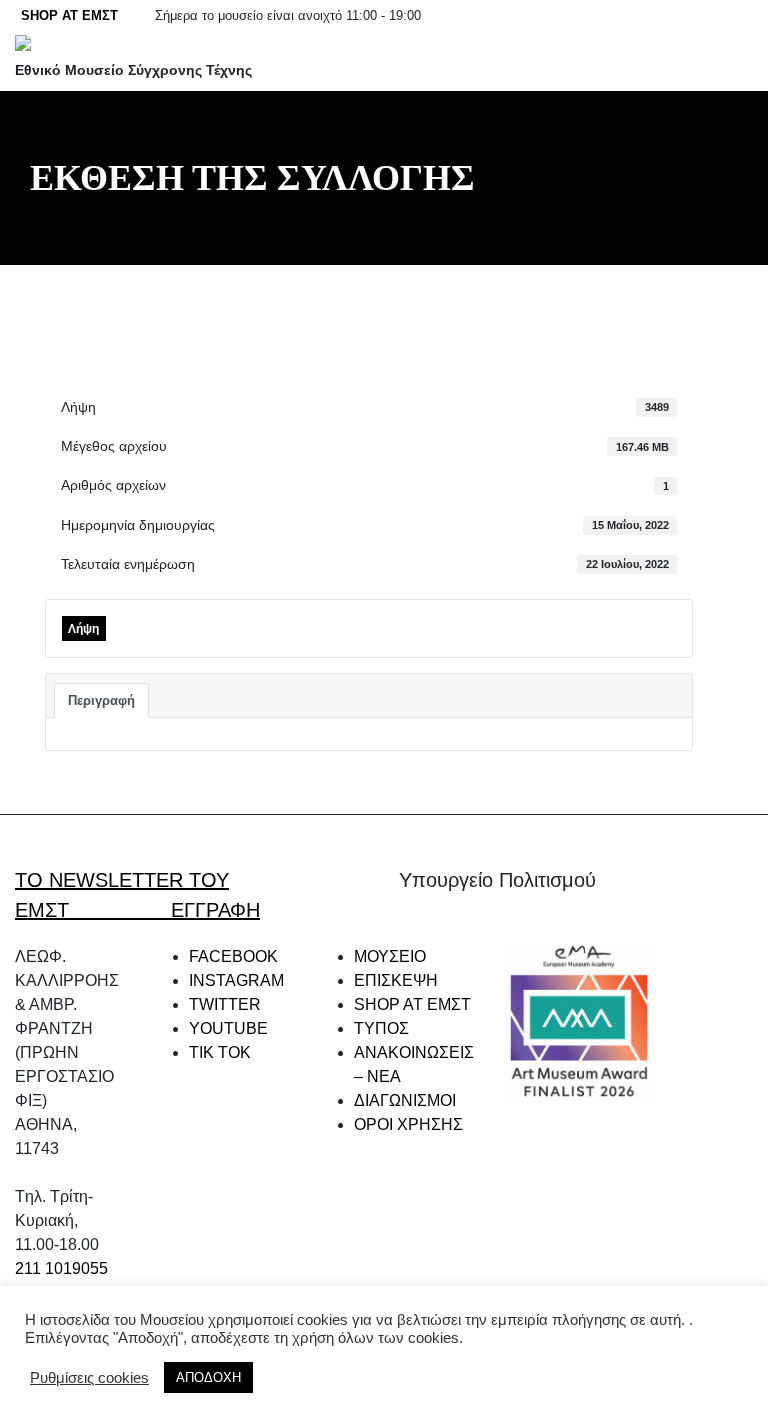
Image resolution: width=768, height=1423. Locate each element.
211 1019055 (61, 1268)
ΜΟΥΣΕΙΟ (390, 956)
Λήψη (83, 629)
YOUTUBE (228, 1028)
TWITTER (225, 1004)
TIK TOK (220, 1052)
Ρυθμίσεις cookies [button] (89, 1378)
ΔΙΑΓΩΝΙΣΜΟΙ (405, 1100)
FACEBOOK (233, 956)
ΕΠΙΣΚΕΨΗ (396, 980)
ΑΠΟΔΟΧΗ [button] (208, 1377)
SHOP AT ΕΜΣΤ (69, 15)
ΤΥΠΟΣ (381, 1028)
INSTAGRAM (236, 980)
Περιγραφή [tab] (101, 700)
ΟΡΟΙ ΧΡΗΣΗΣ (408, 1124)
